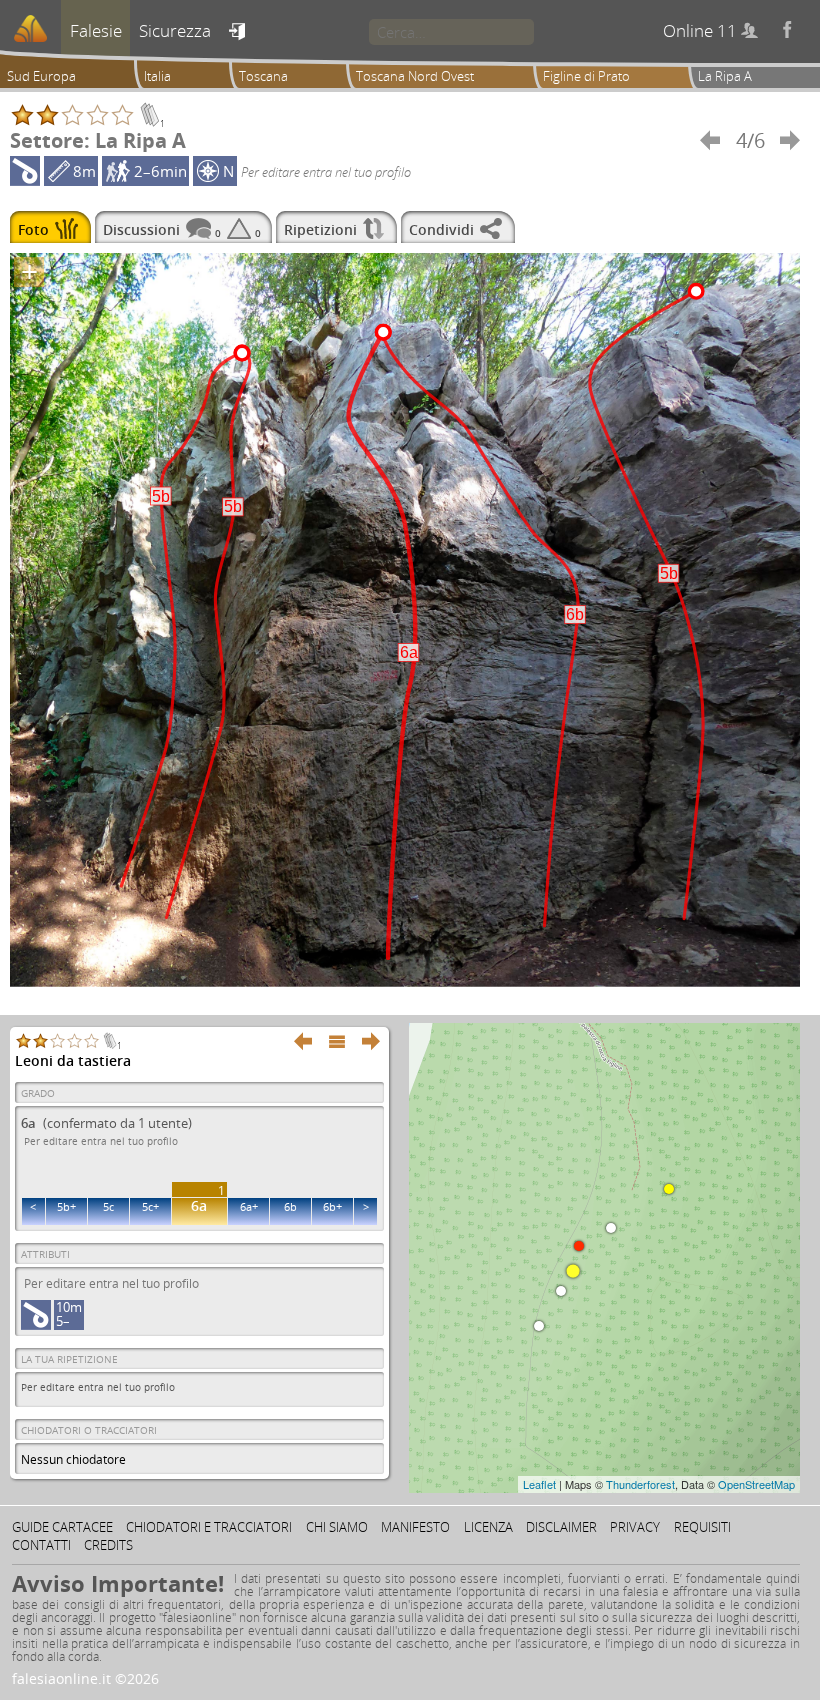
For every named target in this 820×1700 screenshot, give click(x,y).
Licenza (488, 1527)
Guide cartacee (62, 1527)
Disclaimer (561, 1527)
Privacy (635, 1527)
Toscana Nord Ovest (415, 76)
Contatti (41, 1545)
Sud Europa (41, 76)
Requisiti (702, 1527)
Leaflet (539, 1484)
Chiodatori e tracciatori (209, 1527)
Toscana (263, 76)
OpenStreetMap (756, 1484)
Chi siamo (337, 1527)
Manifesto (415, 1527)
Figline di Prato (586, 76)
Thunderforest (640, 1484)
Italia (157, 76)
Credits (108, 1545)
